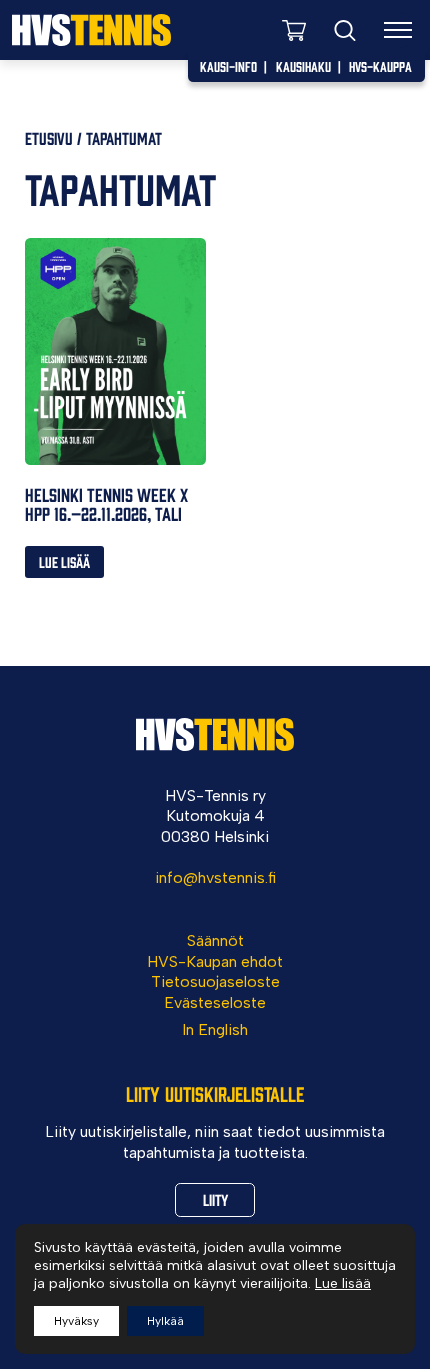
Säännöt (215, 940)
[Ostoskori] (294, 29)
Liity (215, 1199)
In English (215, 1029)
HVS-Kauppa (380, 66)
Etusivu (49, 138)
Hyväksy (76, 1321)
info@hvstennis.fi (215, 877)
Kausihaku (303, 66)
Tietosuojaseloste (215, 981)
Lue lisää (64, 561)
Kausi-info (228, 66)
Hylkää (165, 1321)
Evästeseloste (215, 1002)
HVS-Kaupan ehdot (215, 961)
